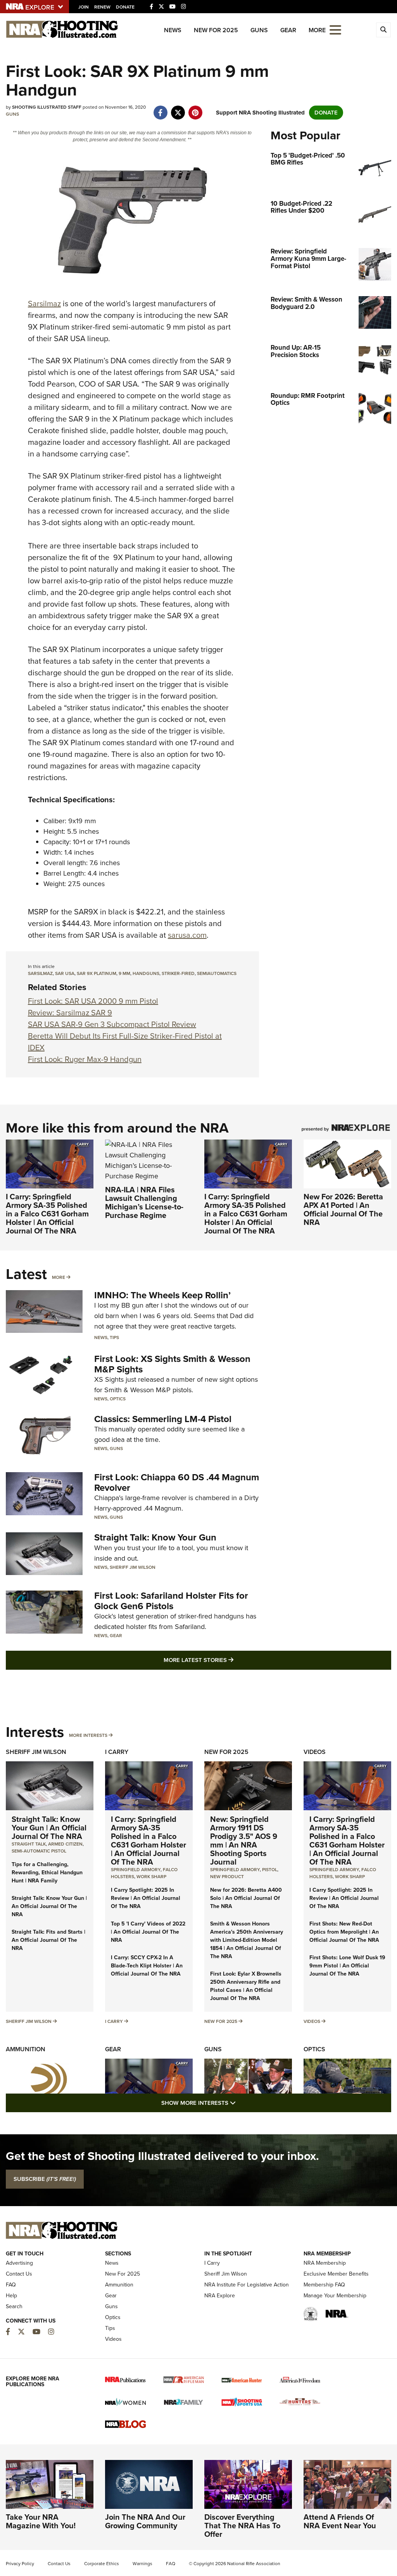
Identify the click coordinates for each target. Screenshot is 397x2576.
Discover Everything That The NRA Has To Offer (242, 2526)
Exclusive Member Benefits (336, 2274)
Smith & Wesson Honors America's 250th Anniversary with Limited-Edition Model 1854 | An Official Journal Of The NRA (247, 1940)
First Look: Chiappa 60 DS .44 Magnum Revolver (177, 1482)
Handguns (146, 973)
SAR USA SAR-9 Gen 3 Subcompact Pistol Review (112, 1024)
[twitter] (178, 109)
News (173, 30)
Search (14, 2306)
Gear (288, 30)
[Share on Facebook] (160, 109)
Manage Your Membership (335, 2296)
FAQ (11, 2285)
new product (227, 1877)
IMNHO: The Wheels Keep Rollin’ (162, 1295)
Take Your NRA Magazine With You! (41, 2521)
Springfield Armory (136, 1870)
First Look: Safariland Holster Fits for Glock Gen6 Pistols (171, 1601)
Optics (118, 1399)
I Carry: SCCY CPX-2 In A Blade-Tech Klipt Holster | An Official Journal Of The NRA (147, 1966)
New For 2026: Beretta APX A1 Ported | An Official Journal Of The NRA (343, 1209)
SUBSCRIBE (45, 2179)
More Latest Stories (230, 1660)
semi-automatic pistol (39, 1851)
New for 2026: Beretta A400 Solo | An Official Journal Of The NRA (246, 1898)
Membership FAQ (324, 2285)
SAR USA (65, 973)
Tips (114, 1337)
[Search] (383, 30)
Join (84, 7)
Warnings (142, 2564)
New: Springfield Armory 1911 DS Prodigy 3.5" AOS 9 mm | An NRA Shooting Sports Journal (244, 1840)
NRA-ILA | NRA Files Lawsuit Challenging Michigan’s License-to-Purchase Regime (144, 1202)
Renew (102, 7)
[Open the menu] (335, 29)
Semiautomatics (217, 973)
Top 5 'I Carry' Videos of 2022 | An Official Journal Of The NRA (148, 1932)
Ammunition (26, 2049)
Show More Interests (240, 2103)
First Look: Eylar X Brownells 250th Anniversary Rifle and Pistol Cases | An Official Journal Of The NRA (246, 1986)
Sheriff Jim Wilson (133, 1567)
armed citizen (65, 1844)
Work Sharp (151, 1877)
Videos (315, 1752)
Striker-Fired (178, 973)
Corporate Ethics (102, 2564)
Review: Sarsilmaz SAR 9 (70, 1013)
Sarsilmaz (44, 304)
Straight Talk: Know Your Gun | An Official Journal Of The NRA (49, 1828)
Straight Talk (29, 1844)
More (59, 1277)
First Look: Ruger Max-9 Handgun (85, 1059)
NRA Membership (325, 2263)
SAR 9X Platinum (97, 973)
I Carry (117, 1752)
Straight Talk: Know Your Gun (155, 1537)
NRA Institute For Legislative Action (247, 2285)
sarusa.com (187, 935)
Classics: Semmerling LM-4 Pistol (163, 1419)
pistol (270, 1870)
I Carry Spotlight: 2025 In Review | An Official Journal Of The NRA (146, 1898)
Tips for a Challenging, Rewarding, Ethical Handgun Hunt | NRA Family (47, 1873)
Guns (259, 30)
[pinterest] (195, 109)
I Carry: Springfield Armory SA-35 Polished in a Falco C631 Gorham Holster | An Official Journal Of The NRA (47, 1214)
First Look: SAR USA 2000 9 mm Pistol (93, 1001)
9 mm (124, 973)
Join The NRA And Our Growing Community (145, 2521)
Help (11, 2296)
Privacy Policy (20, 2564)
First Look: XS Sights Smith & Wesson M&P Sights (172, 1364)
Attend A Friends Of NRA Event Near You (340, 2521)
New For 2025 (216, 30)
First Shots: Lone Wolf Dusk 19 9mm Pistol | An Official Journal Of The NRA (347, 1966)
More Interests (88, 1735)
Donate (125, 7)
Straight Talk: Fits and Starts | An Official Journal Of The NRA (48, 1940)
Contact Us (19, 2274)
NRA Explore (220, 2296)
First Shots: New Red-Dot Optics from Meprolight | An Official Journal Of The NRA (344, 1932)
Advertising (19, 2263)
